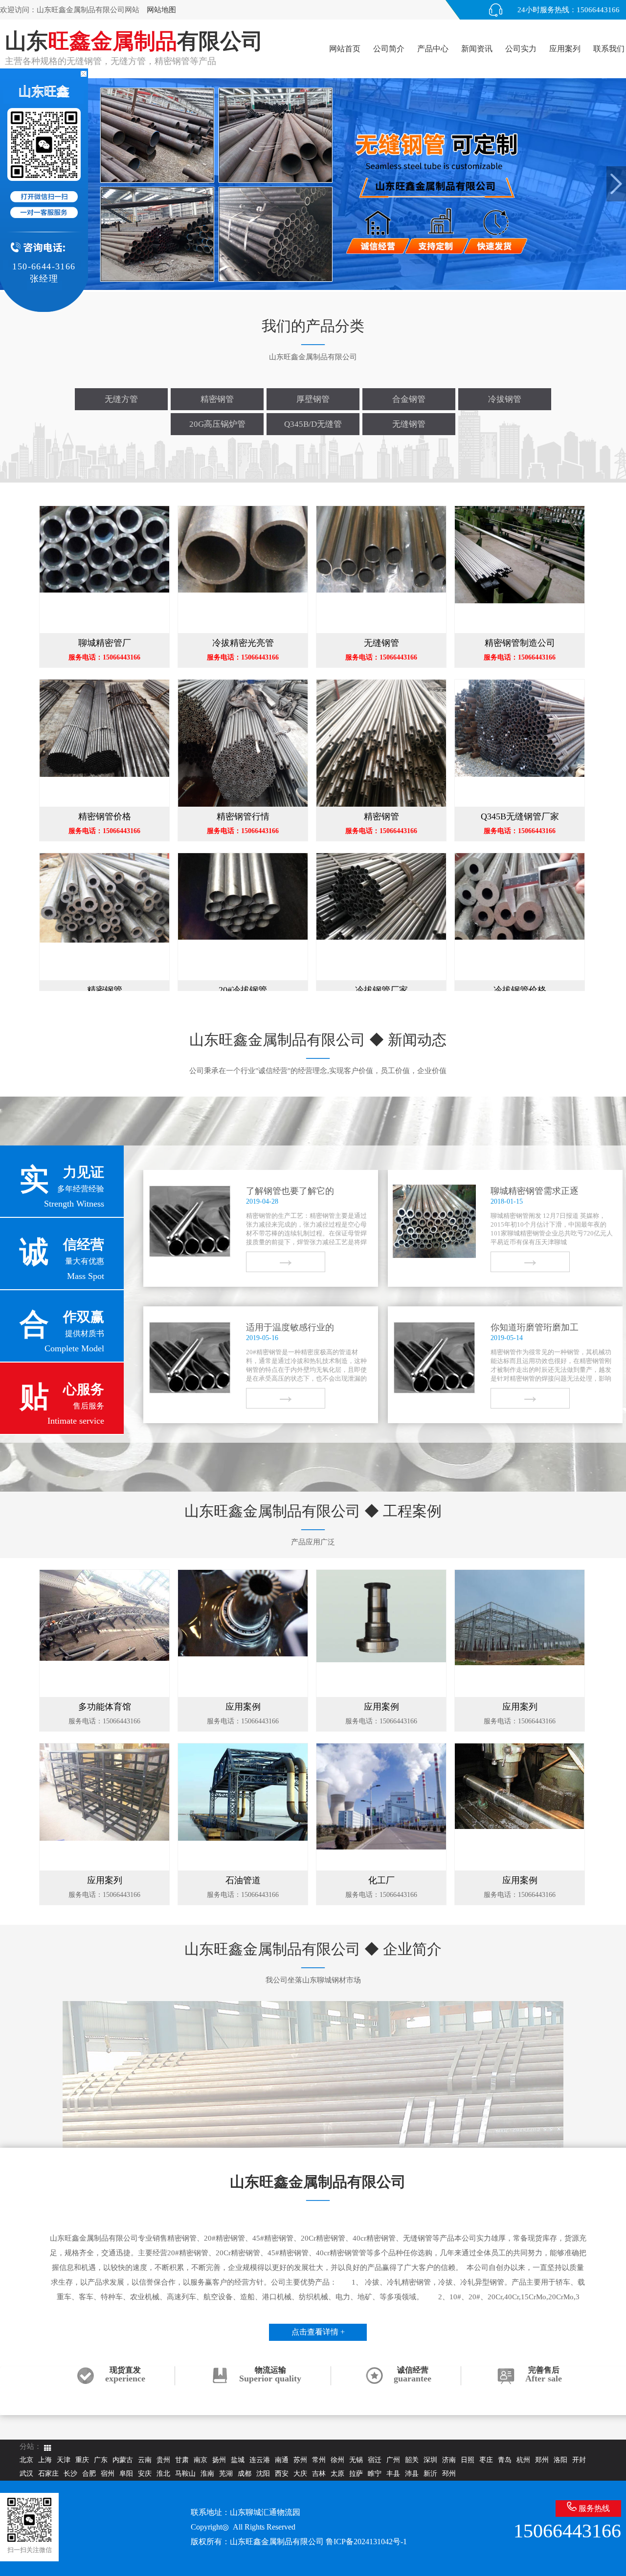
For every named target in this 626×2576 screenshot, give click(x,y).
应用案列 (565, 49)
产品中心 (433, 49)
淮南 (207, 2474)
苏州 (300, 2460)
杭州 (523, 2460)
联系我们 (609, 49)
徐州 (337, 2460)
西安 (282, 2474)
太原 (337, 2474)
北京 (26, 2460)
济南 (449, 2460)
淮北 (163, 2474)
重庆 (82, 2460)
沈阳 (263, 2474)
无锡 (356, 2460)
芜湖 (226, 2474)
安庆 (145, 2474)
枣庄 (486, 2460)
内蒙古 (123, 2460)
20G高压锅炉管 (217, 424)
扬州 (219, 2460)
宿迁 (375, 2460)
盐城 (238, 2460)
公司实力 (521, 49)
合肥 (89, 2474)
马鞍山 (185, 2474)
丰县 (393, 2474)
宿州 (108, 2474)
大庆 (300, 2474)
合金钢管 (409, 399)
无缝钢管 (409, 424)
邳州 (449, 2474)
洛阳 (560, 2460)
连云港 (260, 2460)
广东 (101, 2460)
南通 (282, 2460)
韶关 (412, 2460)
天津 (64, 2460)
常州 (319, 2460)
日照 (468, 2460)
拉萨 (356, 2474)
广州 (393, 2460)
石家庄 (48, 2474)
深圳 (430, 2460)
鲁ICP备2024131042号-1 (366, 2542)
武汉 (26, 2474)
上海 (45, 2460)
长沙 (70, 2474)
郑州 (542, 2460)
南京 (201, 2460)
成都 (245, 2474)
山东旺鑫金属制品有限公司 (277, 2542)
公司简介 (389, 49)
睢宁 (375, 2474)
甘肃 (182, 2460)
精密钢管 (217, 399)
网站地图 (161, 10)
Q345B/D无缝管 (313, 424)
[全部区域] (48, 2448)
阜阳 (126, 2474)
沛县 (412, 2474)
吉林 (319, 2474)
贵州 (163, 2460)
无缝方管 (121, 399)
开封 (579, 2460)
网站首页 (345, 49)
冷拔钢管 (505, 399)
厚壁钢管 (313, 399)
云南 (145, 2460)
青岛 (505, 2460)
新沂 (430, 2474)
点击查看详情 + (318, 2332)
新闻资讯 (477, 49)
